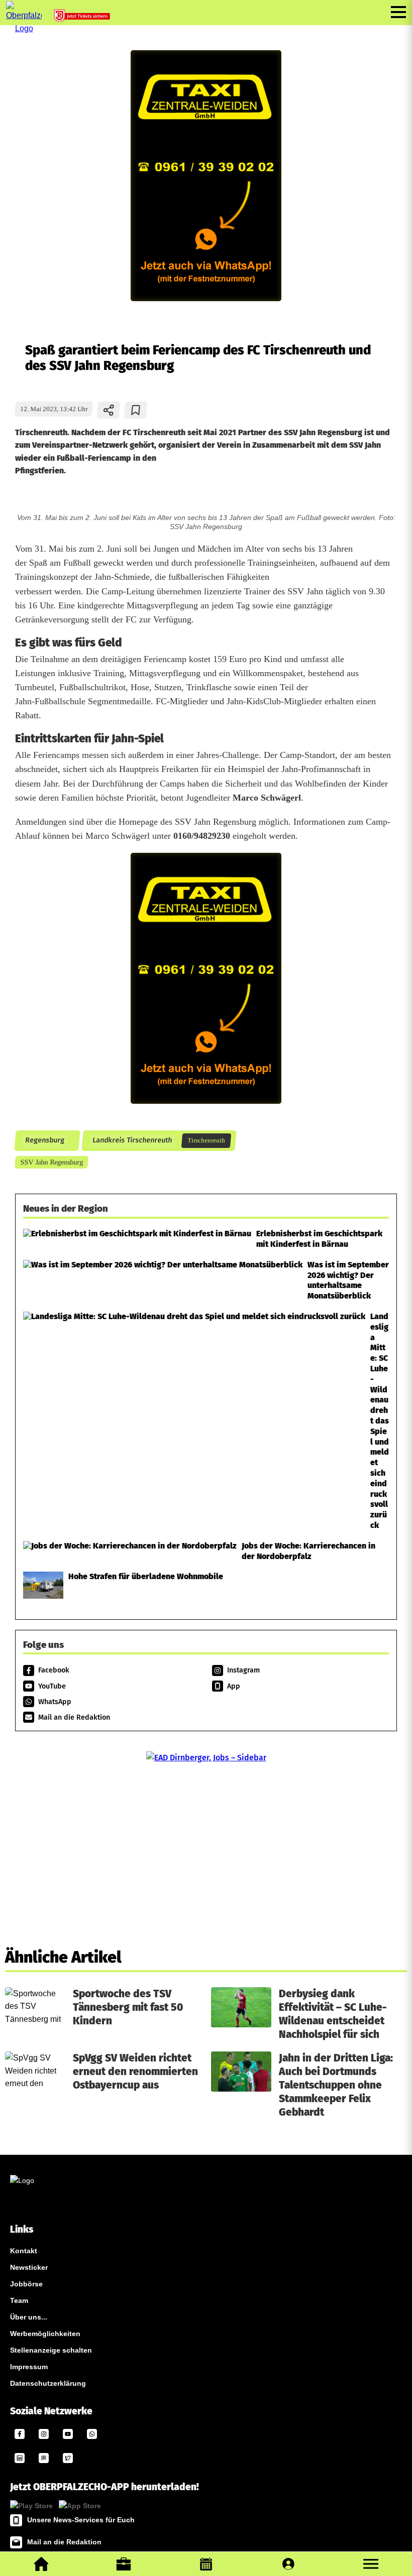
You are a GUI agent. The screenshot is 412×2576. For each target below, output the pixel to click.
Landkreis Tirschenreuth (132, 1141)
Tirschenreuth (206, 1140)
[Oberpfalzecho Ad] (83, 18)
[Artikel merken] (136, 410)
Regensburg (44, 1141)
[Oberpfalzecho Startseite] (24, 28)
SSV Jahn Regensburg (51, 1162)
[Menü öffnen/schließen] (398, 12)
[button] (371, 2564)
